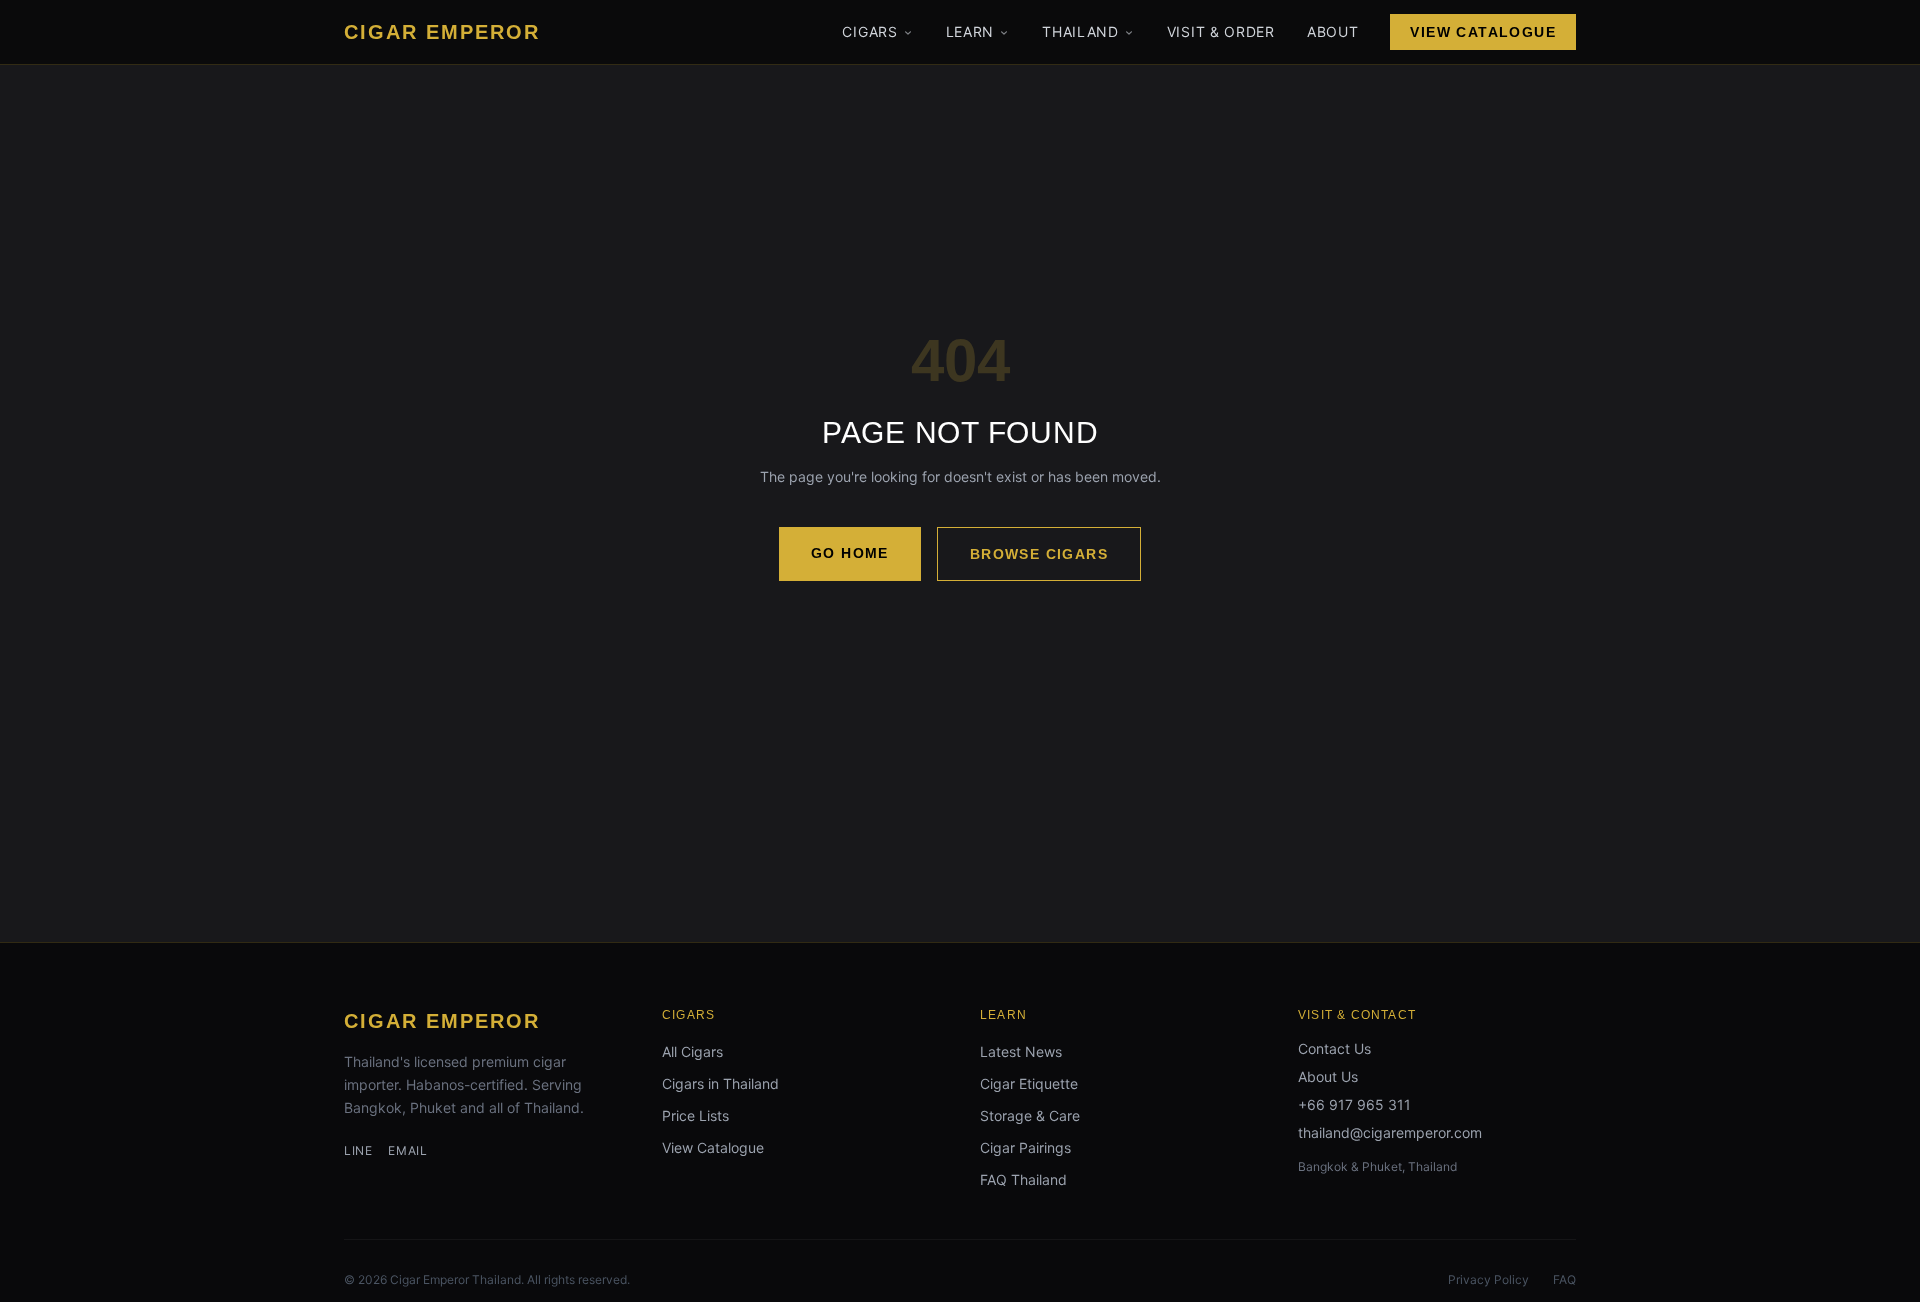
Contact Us (1334, 1048)
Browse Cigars (1039, 554)
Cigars (869, 31)
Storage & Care (1030, 1115)
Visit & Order (1221, 31)
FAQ (1564, 1279)
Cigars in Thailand (720, 1083)
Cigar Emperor (442, 1021)
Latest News (1021, 1051)
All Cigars (692, 1051)
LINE (358, 1150)
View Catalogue (1483, 32)
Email (407, 1150)
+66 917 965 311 (1354, 1104)
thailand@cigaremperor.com (1390, 1132)
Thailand (1080, 31)
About (1333, 31)
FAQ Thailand (1023, 1179)
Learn (970, 31)
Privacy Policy (1488, 1279)
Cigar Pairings (1025, 1147)
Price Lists (695, 1115)
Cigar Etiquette (1029, 1083)
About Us (1328, 1076)
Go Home (850, 553)
